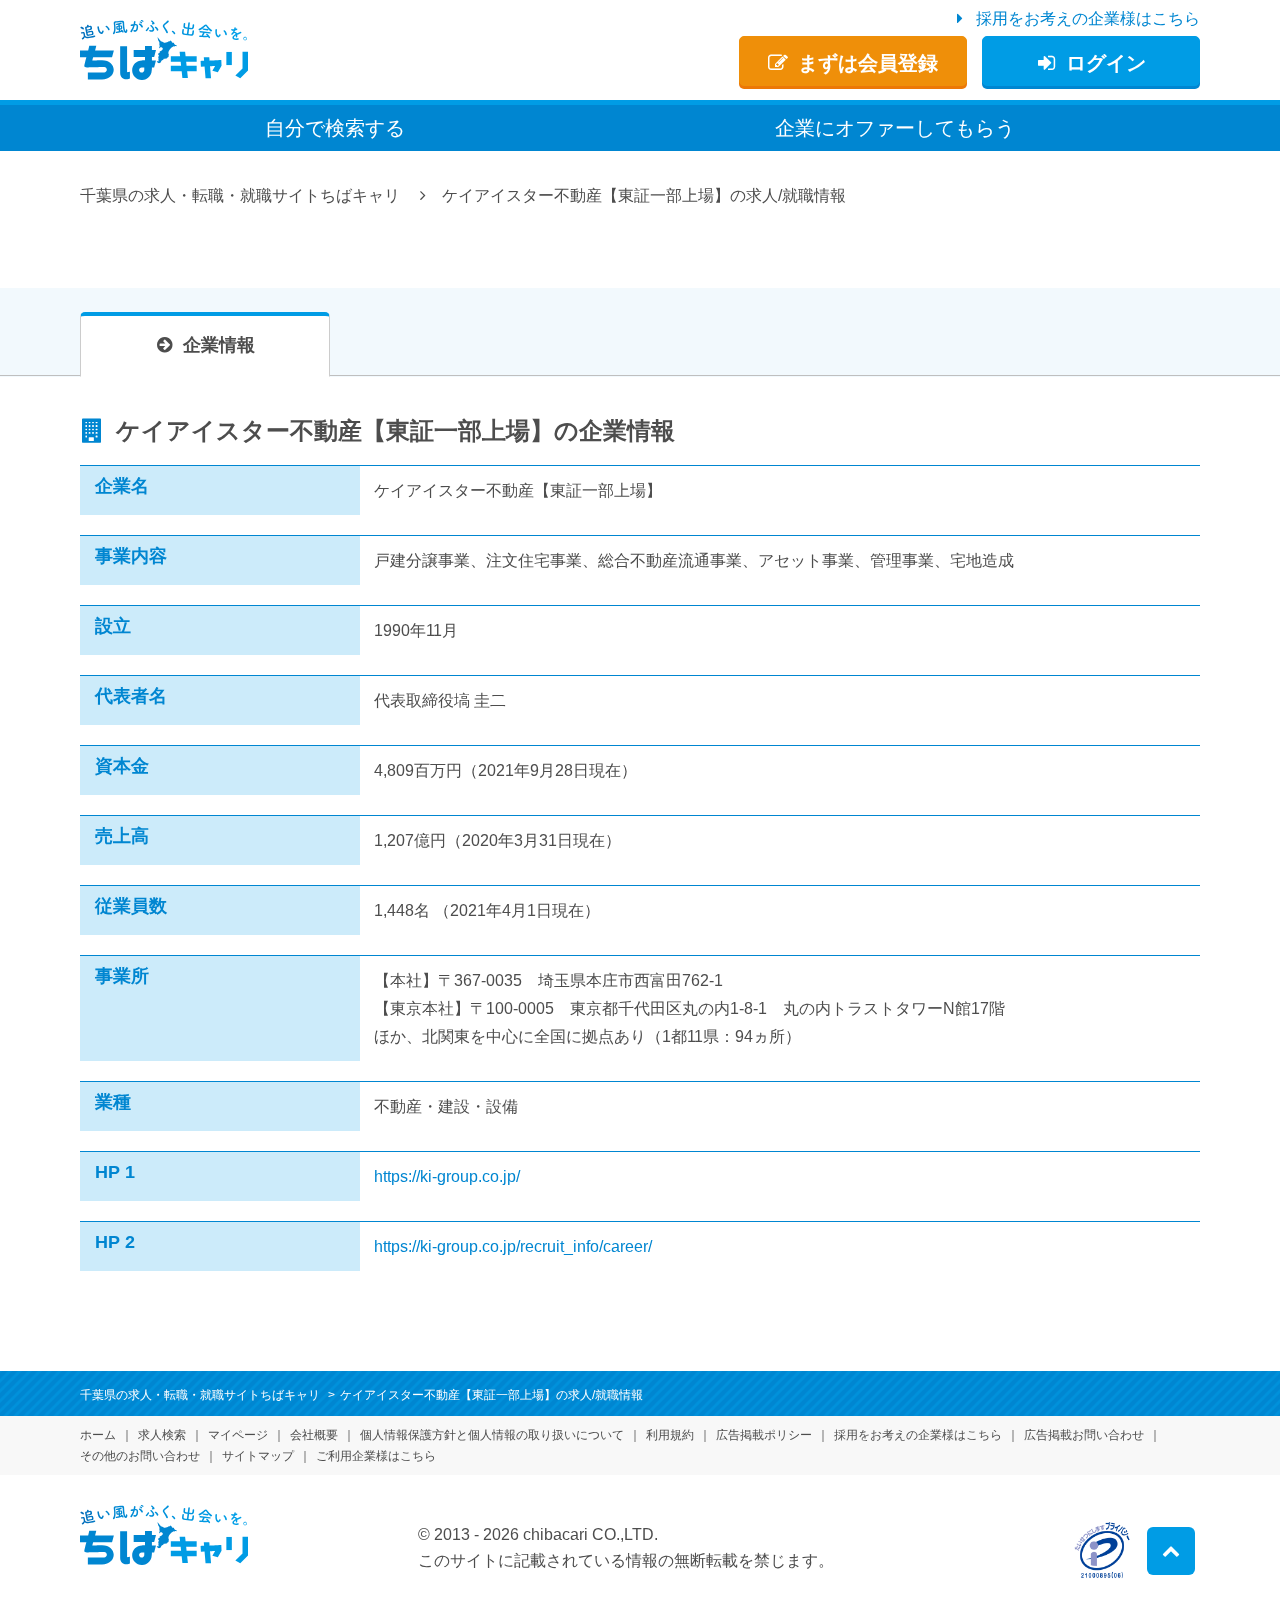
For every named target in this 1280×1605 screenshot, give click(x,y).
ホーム (98, 1435)
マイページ (238, 1435)
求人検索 (162, 1435)
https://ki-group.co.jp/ (447, 1176)
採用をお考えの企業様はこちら (1088, 18)
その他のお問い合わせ (140, 1456)
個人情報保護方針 (492, 1435)
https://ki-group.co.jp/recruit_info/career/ (513, 1246)
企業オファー (895, 128)
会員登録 (868, 63)
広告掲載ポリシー (764, 1435)
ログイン (1106, 63)
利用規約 (670, 1435)
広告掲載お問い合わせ (1084, 1435)
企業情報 (219, 345)
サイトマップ (258, 1456)
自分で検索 (335, 128)
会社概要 (314, 1435)
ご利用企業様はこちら (376, 1456)
